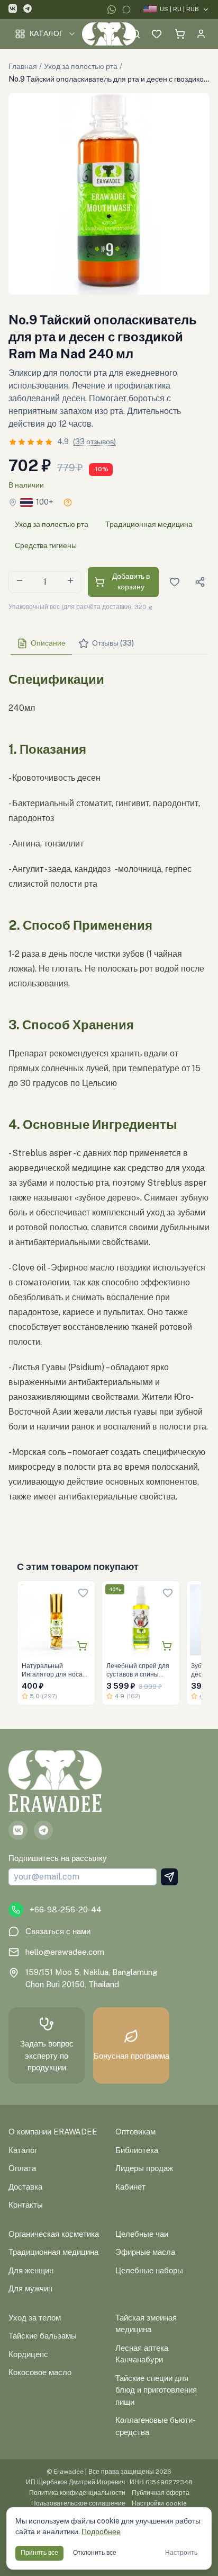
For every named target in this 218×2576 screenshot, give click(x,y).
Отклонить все (95, 2553)
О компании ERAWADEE (53, 2132)
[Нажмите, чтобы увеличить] (109, 194)
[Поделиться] (200, 582)
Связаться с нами (58, 1931)
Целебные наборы (149, 2270)
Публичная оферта (161, 2493)
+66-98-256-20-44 (66, 1909)
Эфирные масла (145, 2252)
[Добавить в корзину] (82, 1646)
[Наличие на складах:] (68, 502)
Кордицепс (28, 2354)
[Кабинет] (201, 34)
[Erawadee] (109, 34)
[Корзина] (180, 34)
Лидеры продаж (144, 2168)
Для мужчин (30, 2288)
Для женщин (31, 2270)
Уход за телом (35, 2318)
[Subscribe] (169, 1877)
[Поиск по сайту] (135, 34)
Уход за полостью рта (81, 66)
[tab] (41, 643)
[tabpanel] (109, 1096)
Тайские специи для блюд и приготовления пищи (156, 2390)
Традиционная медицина (149, 524)
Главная (23, 66)
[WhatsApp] (112, 10)
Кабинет (130, 2187)
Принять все (39, 2553)
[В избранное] (83, 1593)
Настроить (181, 2553)
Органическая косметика (54, 2234)
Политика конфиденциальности (77, 2493)
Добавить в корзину (131, 581)
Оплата (22, 2168)
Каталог (47, 33)
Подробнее (101, 2531)
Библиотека (137, 2150)
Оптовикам (135, 2132)
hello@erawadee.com (65, 1952)
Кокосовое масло (40, 2372)
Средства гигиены (46, 545)
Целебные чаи (142, 2234)
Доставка (25, 2187)
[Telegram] (28, 10)
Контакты (26, 2205)
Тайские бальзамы (43, 2336)
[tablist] (109, 644)
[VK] (13, 10)
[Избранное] (157, 34)
